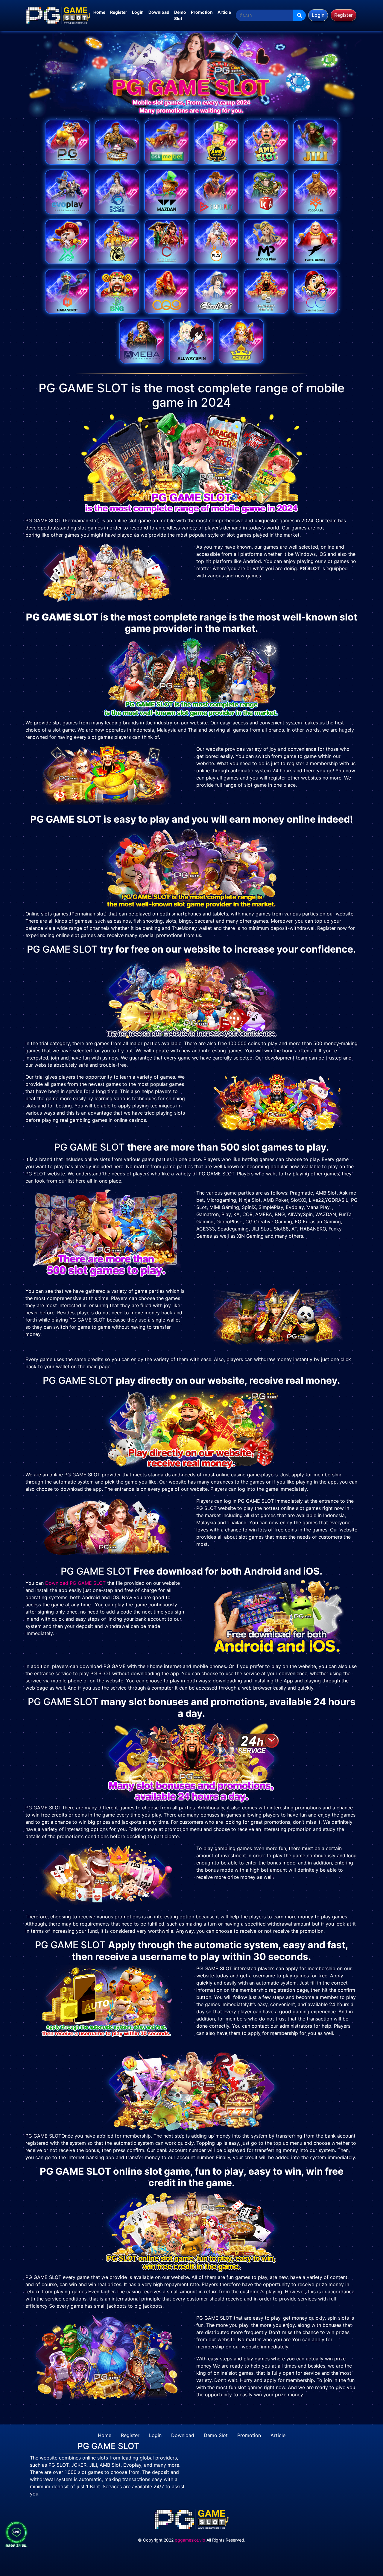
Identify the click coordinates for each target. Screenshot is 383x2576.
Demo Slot (180, 15)
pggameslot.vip (190, 2540)
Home (99, 12)
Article (224, 12)
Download (159, 12)
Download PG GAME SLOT (75, 1583)
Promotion (202, 12)
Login (138, 12)
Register (119, 12)
